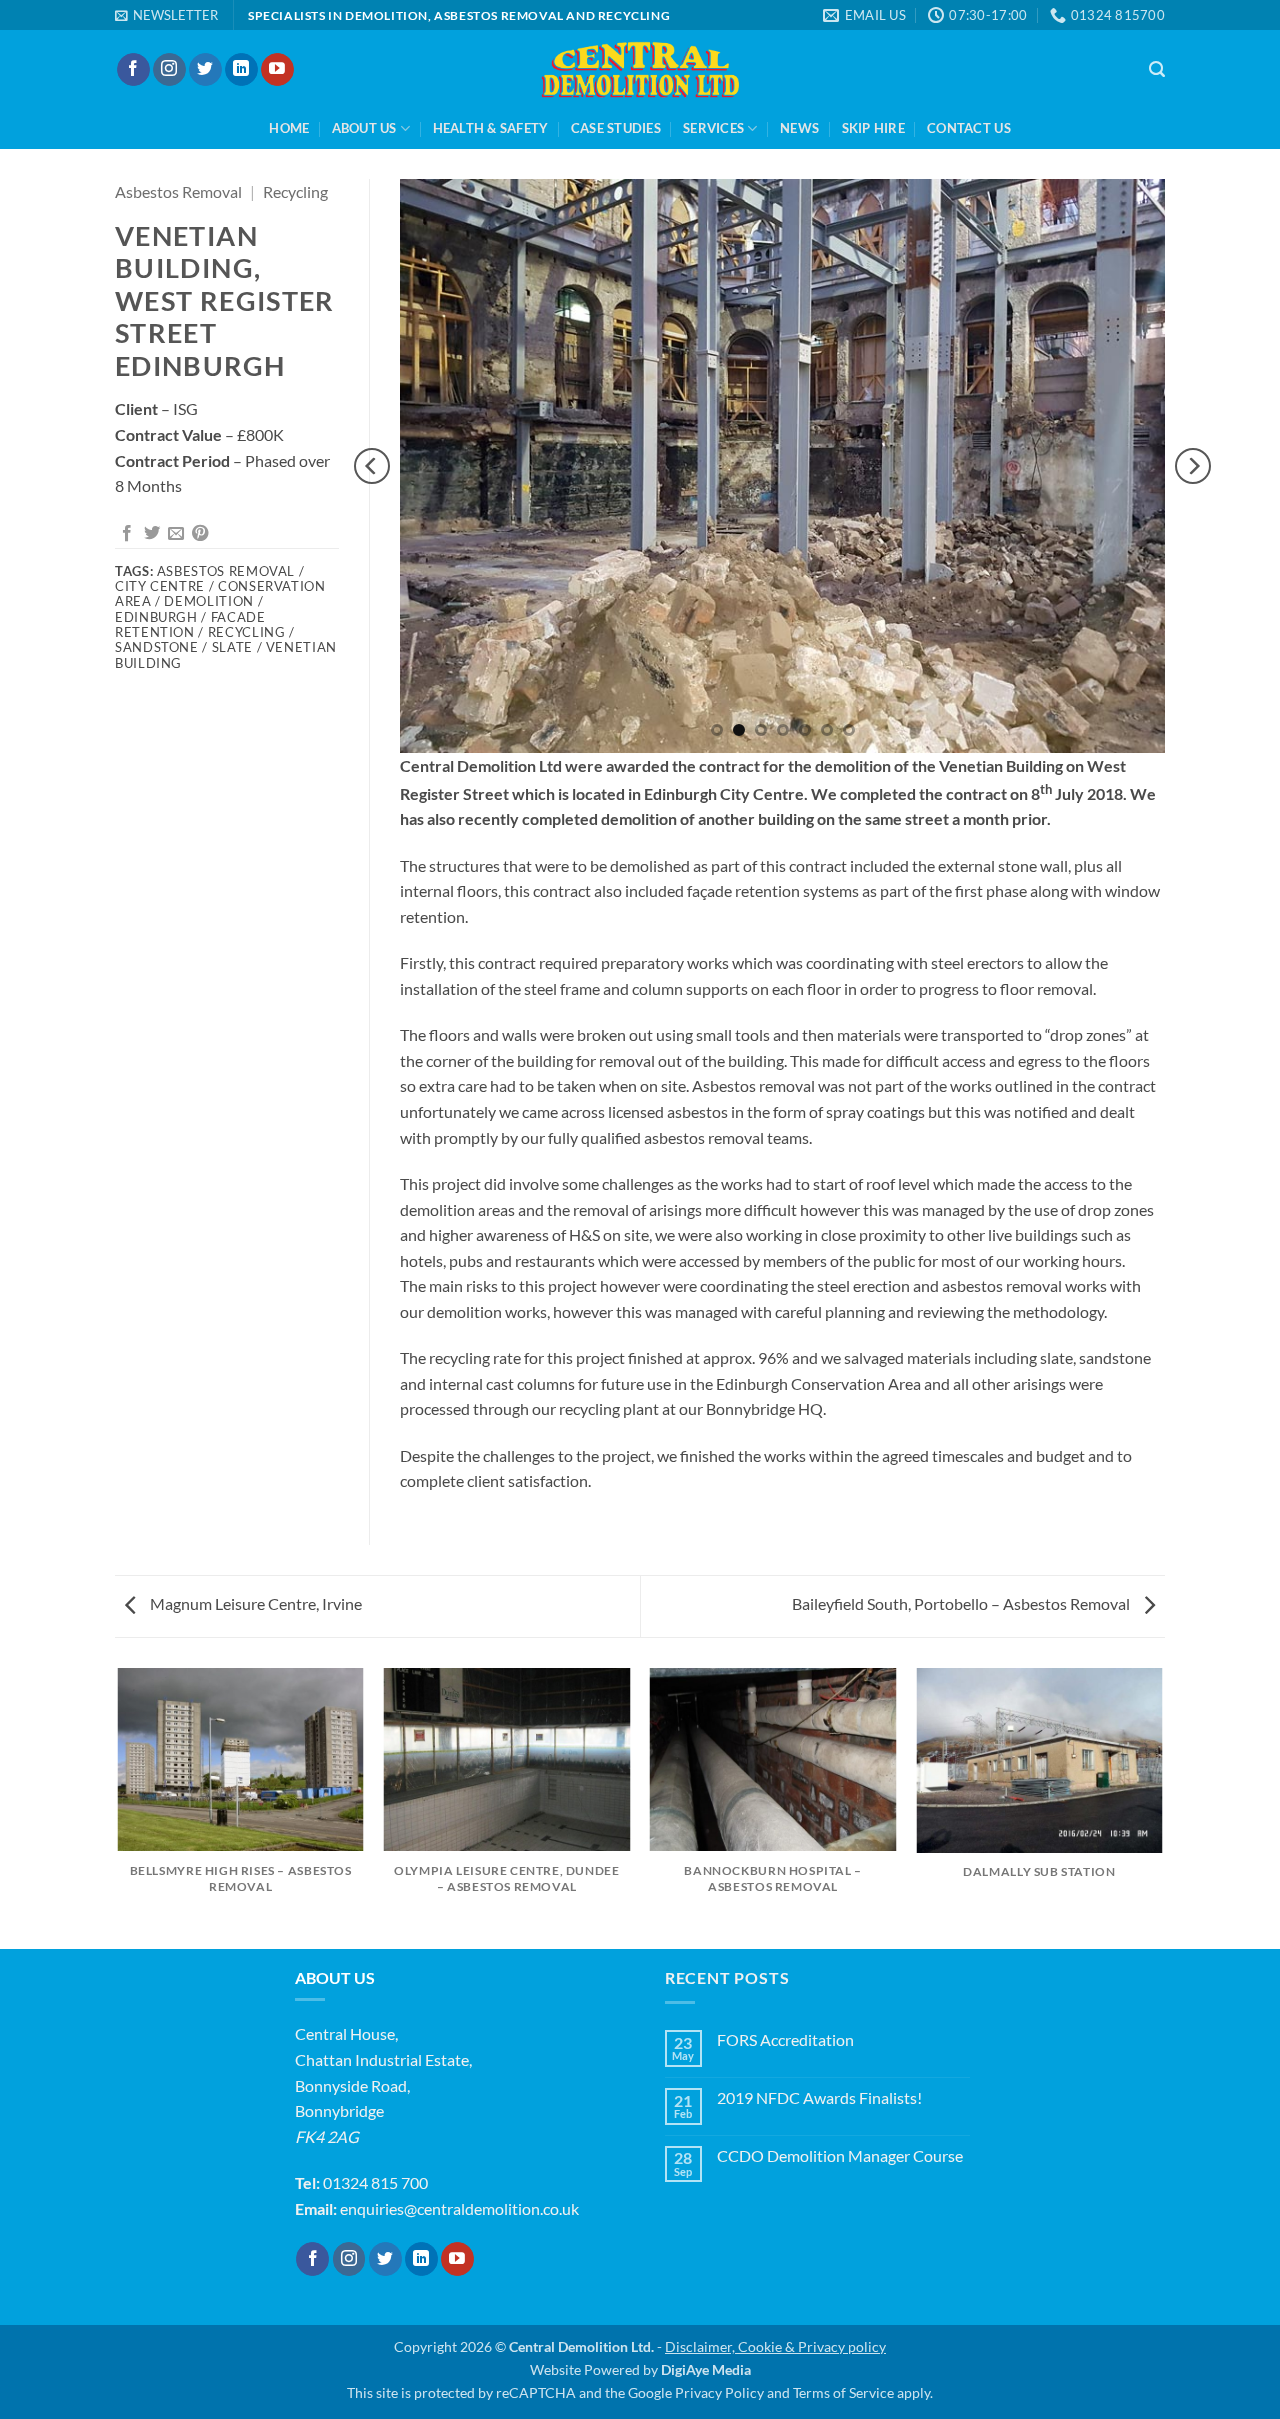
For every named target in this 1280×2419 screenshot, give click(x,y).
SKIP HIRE (873, 128)
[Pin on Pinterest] (200, 534)
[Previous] (372, 465)
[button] (166, 15)
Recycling (295, 191)
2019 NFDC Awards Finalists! (819, 2097)
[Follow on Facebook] (133, 70)
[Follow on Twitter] (205, 70)
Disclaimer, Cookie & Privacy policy (775, 2346)
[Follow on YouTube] (277, 70)
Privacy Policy (719, 2392)
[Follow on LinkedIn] (241, 70)
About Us (364, 128)
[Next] (1193, 465)
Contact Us (969, 128)
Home (289, 128)
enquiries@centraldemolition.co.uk (459, 2208)
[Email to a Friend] (176, 534)
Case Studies (616, 128)
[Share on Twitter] (152, 534)
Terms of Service (843, 2392)
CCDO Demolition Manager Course (840, 2155)
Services (713, 128)
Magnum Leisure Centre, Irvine (254, 1603)
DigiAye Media (706, 2369)
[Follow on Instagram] (169, 70)
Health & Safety (491, 128)
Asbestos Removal (178, 191)
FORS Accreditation (785, 2039)
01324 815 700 (375, 2182)
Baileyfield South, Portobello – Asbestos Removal (962, 1603)
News (799, 128)
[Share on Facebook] (127, 534)
